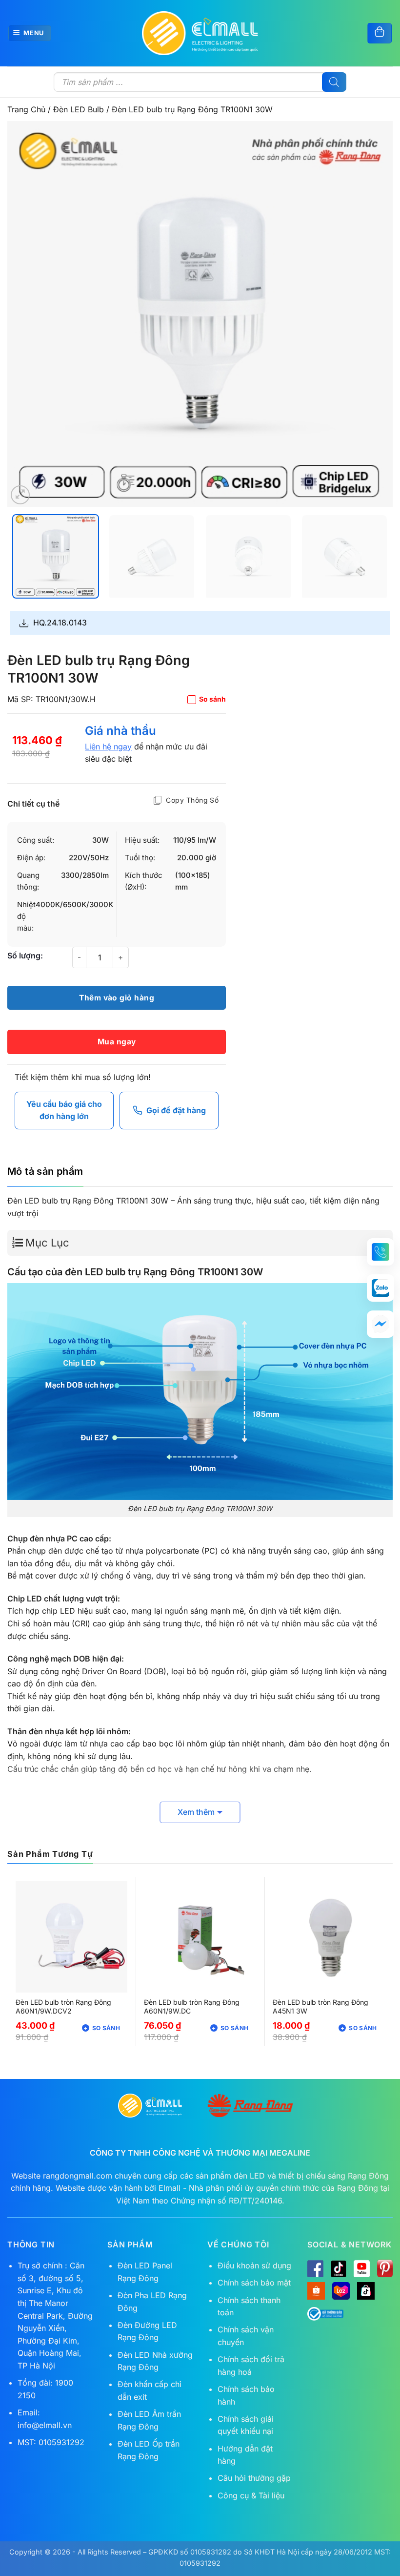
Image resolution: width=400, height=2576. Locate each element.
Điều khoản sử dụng (254, 2265)
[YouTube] (362, 2268)
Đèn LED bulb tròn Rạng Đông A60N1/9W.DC (192, 2006)
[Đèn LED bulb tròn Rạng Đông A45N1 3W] (329, 1937)
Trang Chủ (26, 109)
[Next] (373, 314)
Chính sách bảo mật (254, 2283)
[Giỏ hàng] (380, 33)
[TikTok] (339, 2268)
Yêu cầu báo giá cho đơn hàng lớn (64, 1110)
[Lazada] (341, 2291)
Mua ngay (117, 1042)
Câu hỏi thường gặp (254, 2478)
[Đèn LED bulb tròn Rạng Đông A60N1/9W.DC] (200, 1937)
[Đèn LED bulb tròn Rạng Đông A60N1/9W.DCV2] (71, 1937)
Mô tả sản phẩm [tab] (45, 1171)
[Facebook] (315, 2268)
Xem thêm (196, 1812)
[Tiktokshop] (366, 2291)
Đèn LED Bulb (79, 109)
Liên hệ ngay (108, 747)
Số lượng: (25, 956)
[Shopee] (316, 2291)
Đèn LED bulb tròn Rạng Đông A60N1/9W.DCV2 (63, 2006)
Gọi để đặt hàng (176, 1110)
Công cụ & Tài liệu (251, 2495)
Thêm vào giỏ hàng (117, 998)
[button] (20, 495)
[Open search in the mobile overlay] (200, 82)
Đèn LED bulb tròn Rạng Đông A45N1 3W (320, 2006)
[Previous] (27, 314)
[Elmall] (200, 33)
